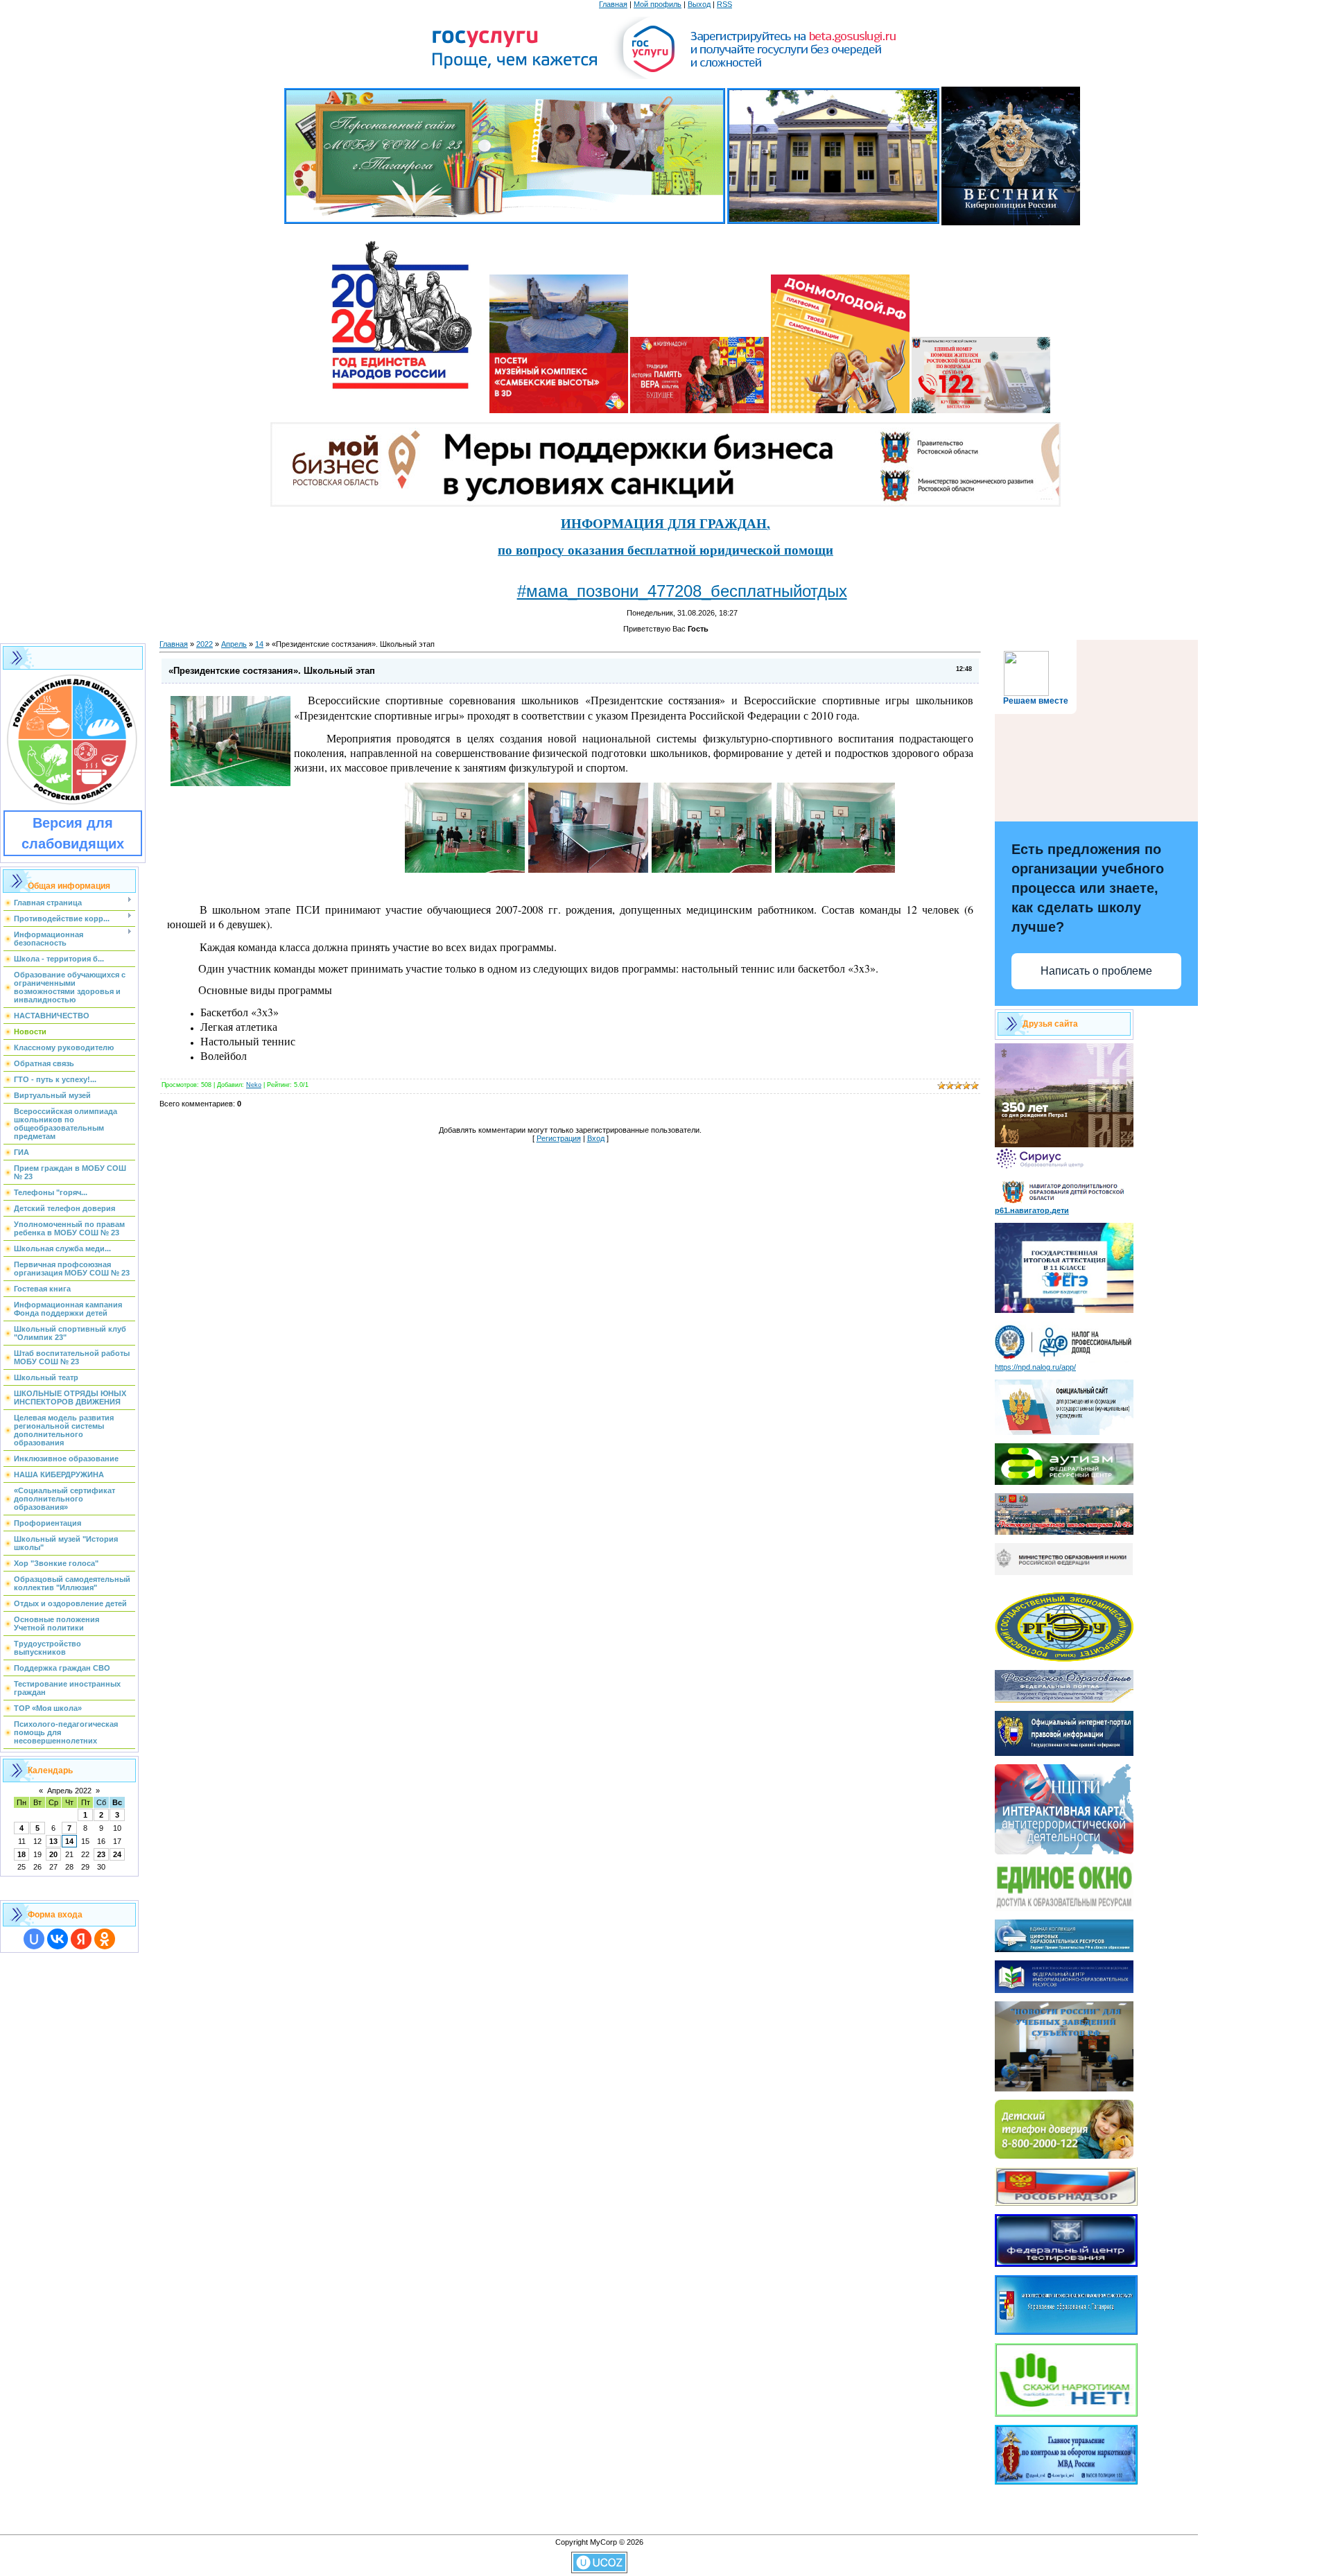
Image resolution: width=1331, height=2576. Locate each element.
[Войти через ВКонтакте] (58, 1939)
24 (117, 1854)
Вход (596, 1138)
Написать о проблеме (1096, 971)
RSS (724, 4)
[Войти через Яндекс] (81, 1939)
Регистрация (559, 1138)
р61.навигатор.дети (1032, 1210)
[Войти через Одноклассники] (105, 1939)
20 (53, 1854)
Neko (254, 1085)
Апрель (234, 644)
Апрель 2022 (69, 1791)
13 (53, 1841)
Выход (699, 4)
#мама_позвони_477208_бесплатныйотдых (682, 591)
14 (69, 1841)
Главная (613, 4)
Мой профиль (658, 4)
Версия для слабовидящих (73, 833)
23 (101, 1854)
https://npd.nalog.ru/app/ (1035, 1367)
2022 (205, 644)
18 (21, 1854)
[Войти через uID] (34, 1939)
